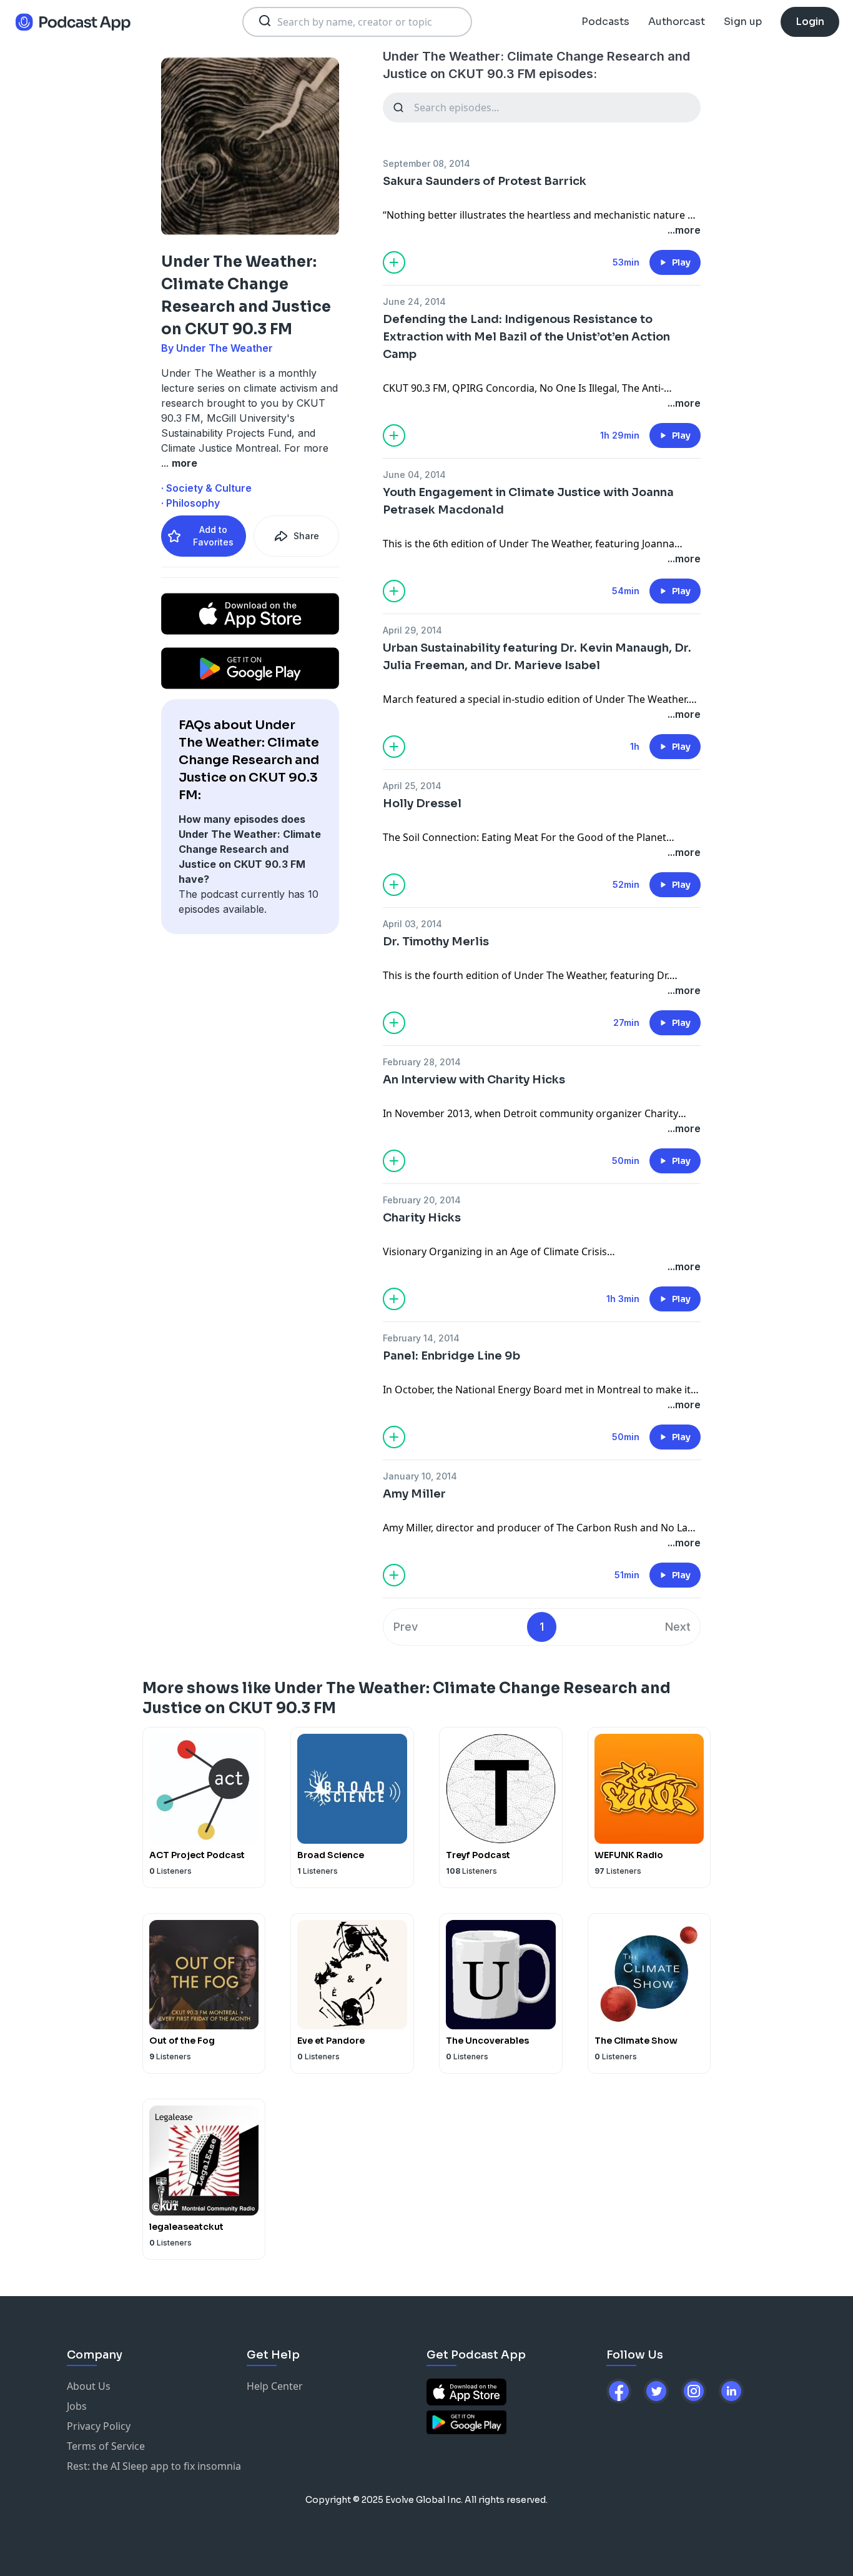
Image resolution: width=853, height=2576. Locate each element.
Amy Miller (414, 1494)
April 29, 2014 (412, 630)
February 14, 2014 (421, 1338)
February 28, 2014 (422, 1062)
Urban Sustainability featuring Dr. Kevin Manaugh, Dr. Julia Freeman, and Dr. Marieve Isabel (537, 657)
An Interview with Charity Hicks (474, 1080)
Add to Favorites (213, 536)
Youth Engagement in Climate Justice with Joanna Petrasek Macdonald (528, 501)
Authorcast (677, 22)
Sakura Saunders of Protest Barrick (485, 181)
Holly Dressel (422, 803)
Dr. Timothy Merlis (436, 942)
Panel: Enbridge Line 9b (451, 1356)
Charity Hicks (422, 1218)
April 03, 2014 (412, 924)
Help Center (275, 2386)
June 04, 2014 (414, 475)
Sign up (743, 22)
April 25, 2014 (412, 786)
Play (681, 262)
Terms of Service (106, 2446)
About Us (89, 2386)
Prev (406, 1627)
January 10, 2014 (420, 1476)
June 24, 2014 (414, 301)
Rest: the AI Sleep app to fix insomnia (154, 2466)
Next (678, 1627)
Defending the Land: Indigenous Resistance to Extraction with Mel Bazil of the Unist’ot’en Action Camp (526, 337)
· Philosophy (190, 503)
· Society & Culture (206, 488)
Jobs (77, 2406)
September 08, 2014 (426, 163)
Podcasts (605, 22)
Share (306, 536)
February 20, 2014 (422, 1200)
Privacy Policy (99, 2426)
